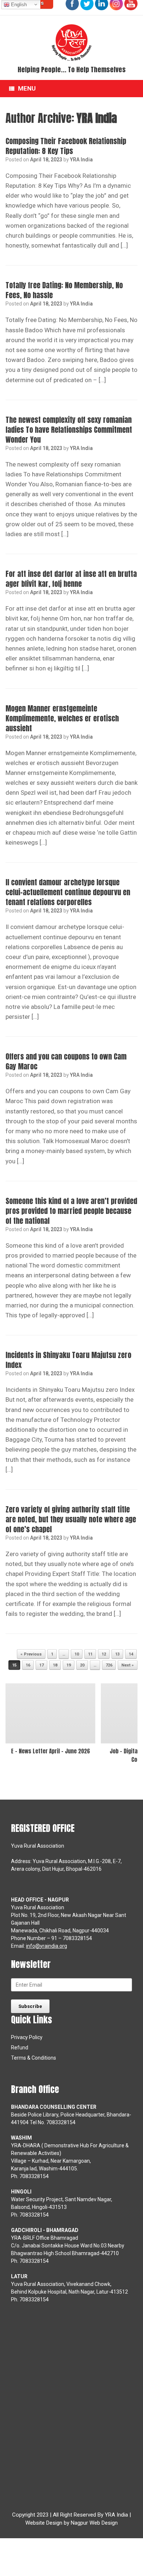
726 (109, 1665)
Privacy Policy (27, 2037)
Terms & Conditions (34, 2058)
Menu (27, 88)
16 (28, 1665)
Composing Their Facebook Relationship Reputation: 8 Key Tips (66, 146)
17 (41, 1665)
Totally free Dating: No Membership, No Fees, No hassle (64, 290)
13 (117, 1654)
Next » (128, 1665)
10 (77, 1654)
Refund (20, 2048)
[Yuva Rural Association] (71, 43)
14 (131, 1654)
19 (69, 1665)
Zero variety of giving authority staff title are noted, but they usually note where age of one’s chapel (71, 1519)
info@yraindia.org (47, 1946)
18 (55, 1665)
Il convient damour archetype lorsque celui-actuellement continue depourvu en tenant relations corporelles (68, 892)
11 (90, 1654)
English (18, 5)
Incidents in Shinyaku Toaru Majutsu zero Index (68, 1360)
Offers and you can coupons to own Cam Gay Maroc (66, 1061)
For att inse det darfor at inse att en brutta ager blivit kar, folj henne (71, 579)
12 (104, 1654)
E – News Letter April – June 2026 (50, 1751)
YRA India (97, 118)
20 (82, 1665)
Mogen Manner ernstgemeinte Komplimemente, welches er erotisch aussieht (62, 718)
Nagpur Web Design (94, 2523)
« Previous (31, 1654)
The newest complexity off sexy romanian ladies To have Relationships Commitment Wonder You (69, 430)
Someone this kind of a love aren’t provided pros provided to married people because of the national (71, 1211)
